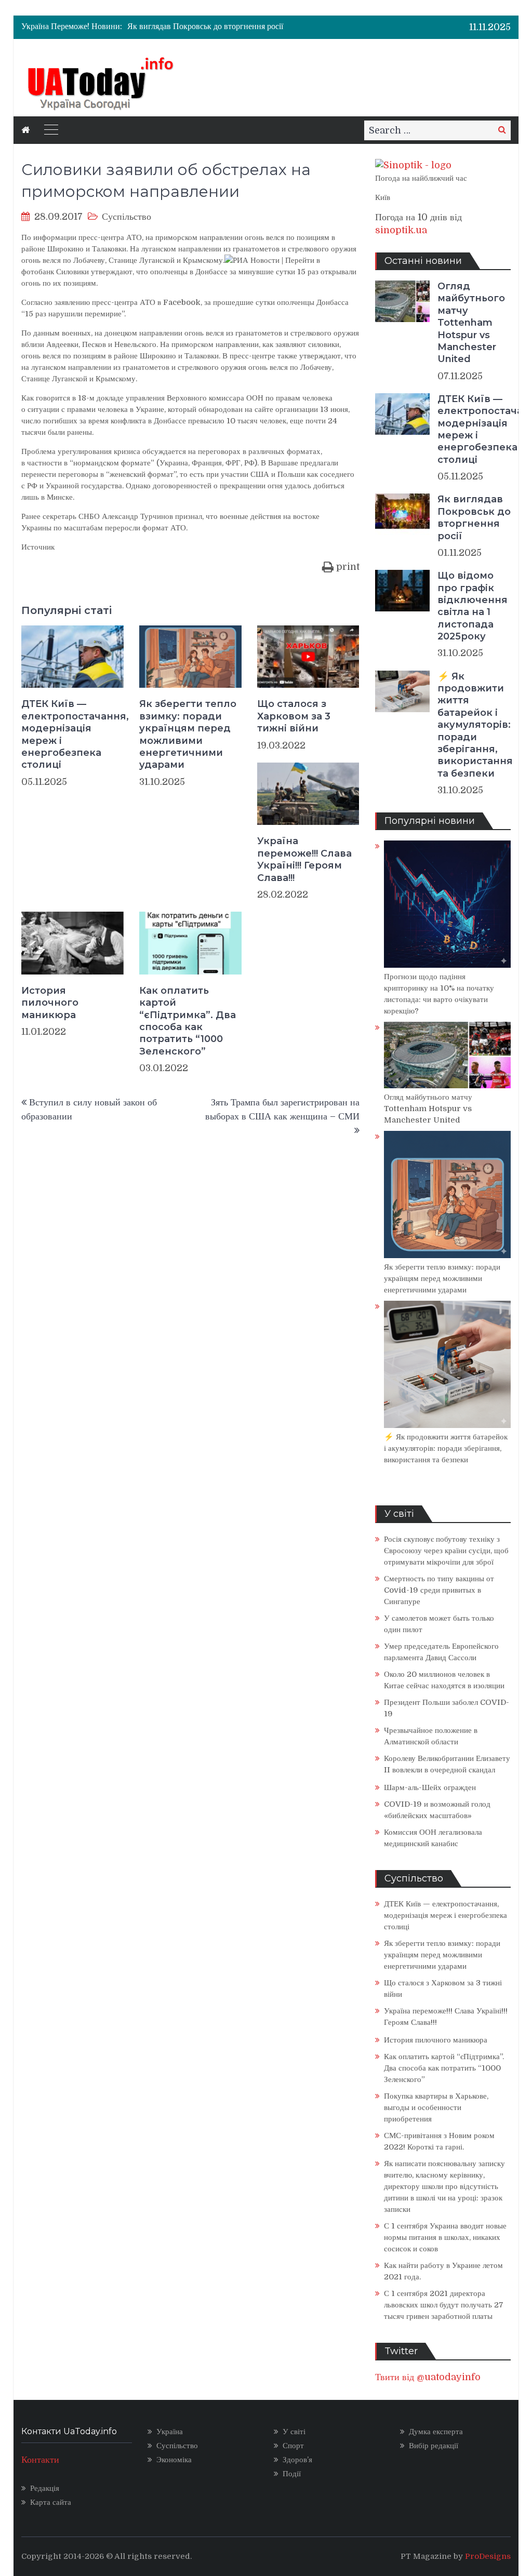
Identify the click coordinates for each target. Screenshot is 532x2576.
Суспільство (127, 217)
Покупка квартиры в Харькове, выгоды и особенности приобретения (436, 2107)
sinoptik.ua (401, 230)
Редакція (45, 2488)
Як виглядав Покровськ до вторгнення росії (205, 22)
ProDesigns (488, 2556)
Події (292, 2474)
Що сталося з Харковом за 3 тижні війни (294, 716)
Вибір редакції (434, 2446)
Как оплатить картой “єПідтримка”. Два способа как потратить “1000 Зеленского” (188, 1021)
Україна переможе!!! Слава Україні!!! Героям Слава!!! (304, 859)
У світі (294, 2432)
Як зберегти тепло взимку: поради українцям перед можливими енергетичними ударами (188, 734)
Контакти (40, 2460)
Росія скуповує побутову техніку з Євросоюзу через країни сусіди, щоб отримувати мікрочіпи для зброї (446, 1551)
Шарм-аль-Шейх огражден (430, 1787)
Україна (170, 2432)
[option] (221, 22)
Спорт (293, 2446)
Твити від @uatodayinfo (428, 2377)
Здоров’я (297, 2460)
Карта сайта (51, 2502)
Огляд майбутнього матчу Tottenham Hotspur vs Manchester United (471, 323)
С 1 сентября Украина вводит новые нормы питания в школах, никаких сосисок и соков (445, 2237)
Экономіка (174, 2460)
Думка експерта (436, 2432)
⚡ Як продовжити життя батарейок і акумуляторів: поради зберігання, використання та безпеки (475, 725)
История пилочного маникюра (50, 1003)
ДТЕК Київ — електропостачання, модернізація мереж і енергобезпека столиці (72, 734)
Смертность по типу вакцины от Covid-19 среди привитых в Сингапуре (439, 1590)
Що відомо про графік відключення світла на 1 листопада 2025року (473, 606)
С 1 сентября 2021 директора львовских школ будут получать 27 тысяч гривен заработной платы (444, 2305)
